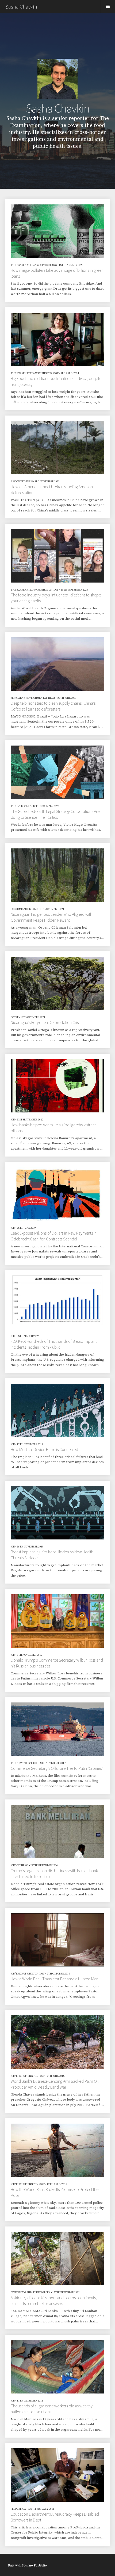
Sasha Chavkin (21, 7)
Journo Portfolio (34, 2565)
